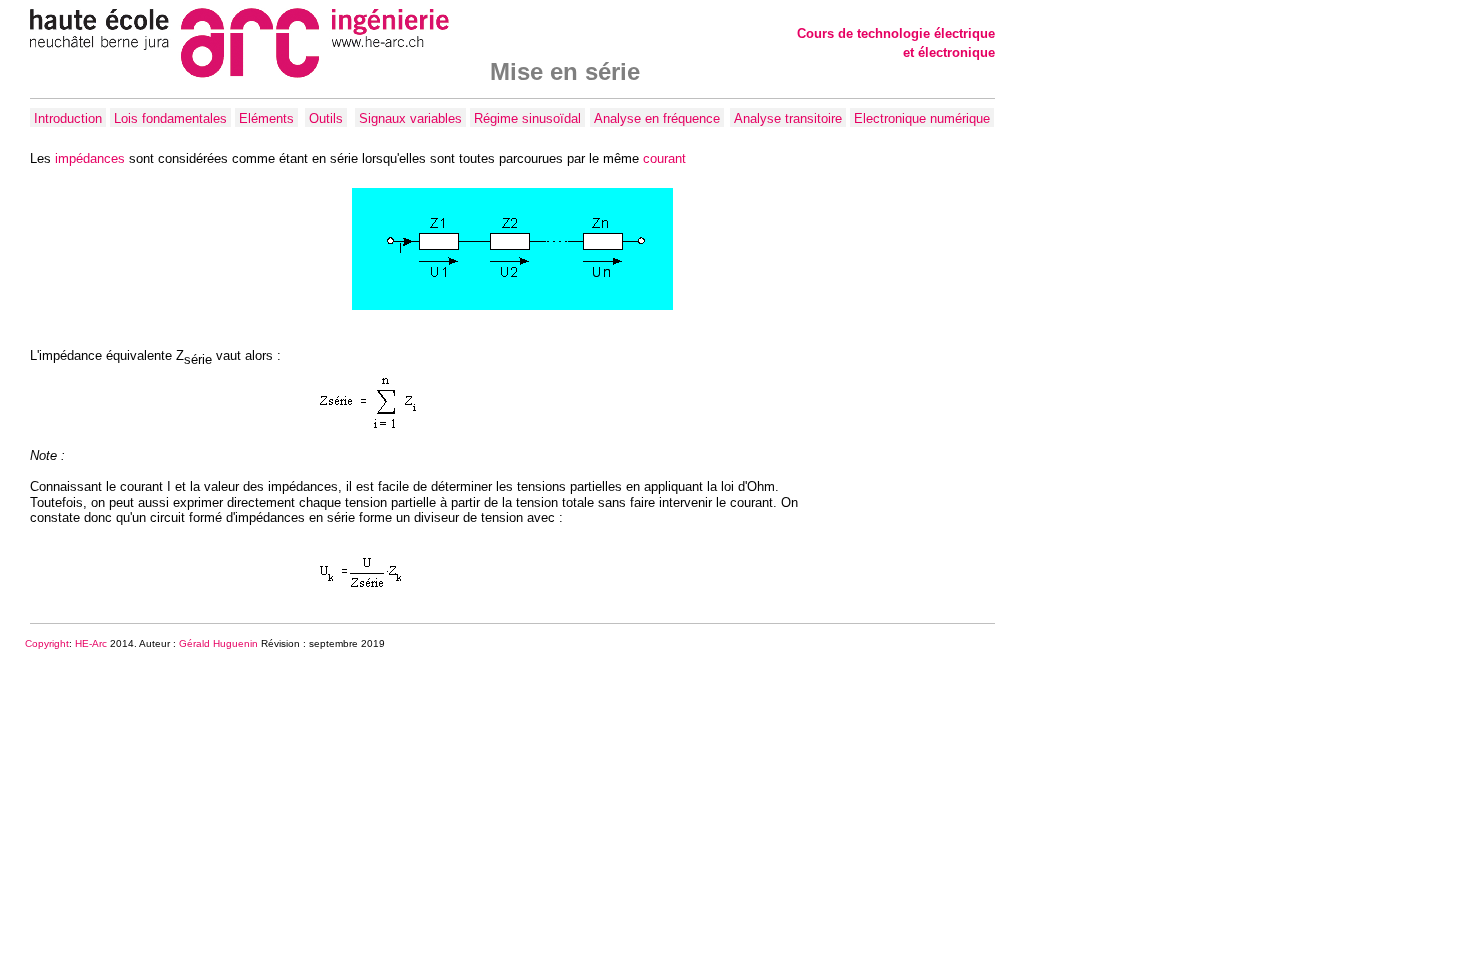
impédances (90, 158)
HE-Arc (91, 643)
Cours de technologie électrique (896, 33)
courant (664, 158)
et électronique (949, 52)
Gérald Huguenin (218, 643)
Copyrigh (45, 643)
